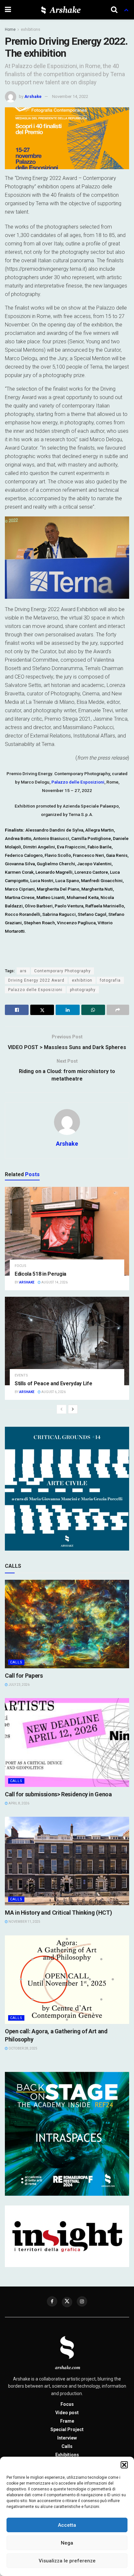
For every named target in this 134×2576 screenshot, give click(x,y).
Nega (67, 2543)
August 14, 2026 (54, 1282)
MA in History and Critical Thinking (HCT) (58, 1913)
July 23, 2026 (19, 1685)
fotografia (110, 980)
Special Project (67, 2429)
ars (23, 971)
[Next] (73, 1409)
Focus (20, 1266)
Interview (67, 2438)
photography (83, 990)
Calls (16, 1662)
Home (10, 30)
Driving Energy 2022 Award (36, 980)
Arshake (33, 96)
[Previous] (61, 1409)
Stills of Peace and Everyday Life (53, 1383)
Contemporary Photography (62, 971)
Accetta (67, 2525)
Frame (67, 2421)
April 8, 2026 (19, 1803)
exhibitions (31, 30)
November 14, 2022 (70, 96)
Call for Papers (24, 1676)
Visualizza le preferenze (67, 2561)
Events (21, 1375)
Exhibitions (67, 2455)
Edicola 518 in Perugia (40, 1274)
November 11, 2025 (24, 1922)
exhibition (82, 980)
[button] (124, 2465)
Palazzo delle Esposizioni (78, 782)
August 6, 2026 (53, 1392)
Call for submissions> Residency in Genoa (58, 1794)
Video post (67, 2413)
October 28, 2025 (23, 2048)
